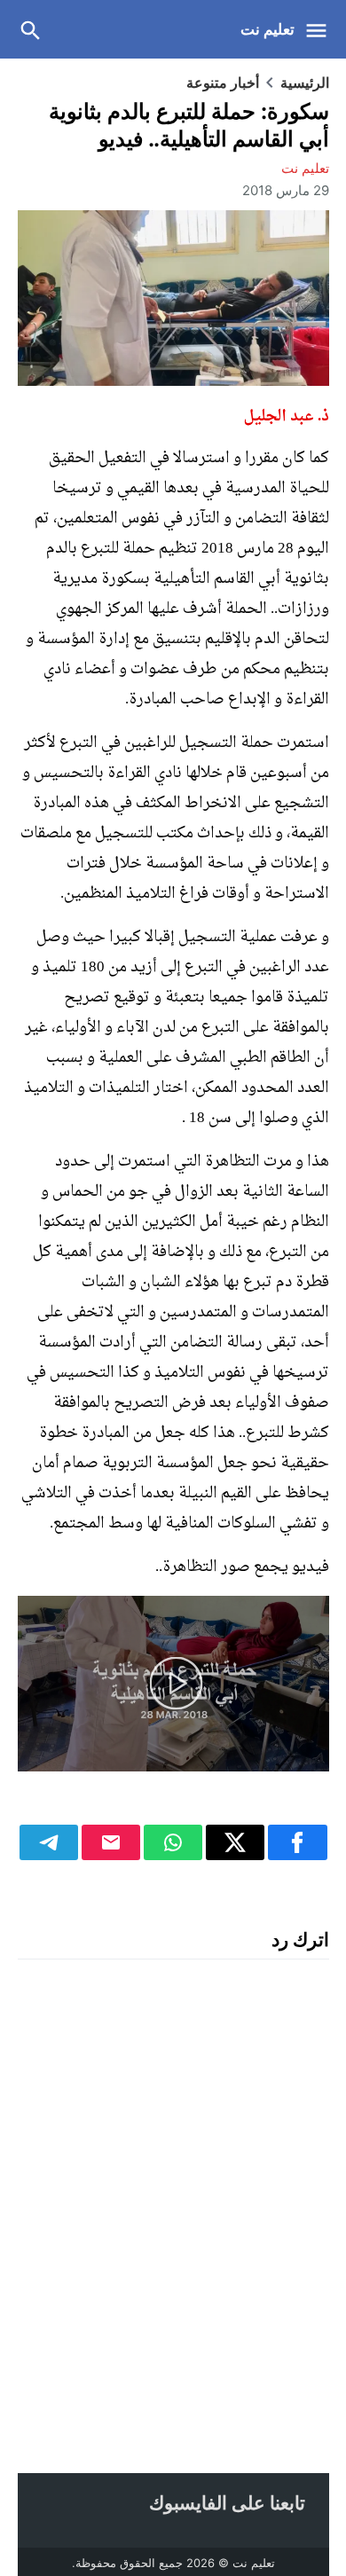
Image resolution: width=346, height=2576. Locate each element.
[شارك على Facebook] (297, 1842)
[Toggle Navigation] (321, 29)
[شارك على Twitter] (235, 1842)
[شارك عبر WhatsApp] (173, 1842)
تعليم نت (267, 29)
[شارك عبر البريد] (111, 1842)
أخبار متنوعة (223, 82)
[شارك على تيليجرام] (49, 1842)
